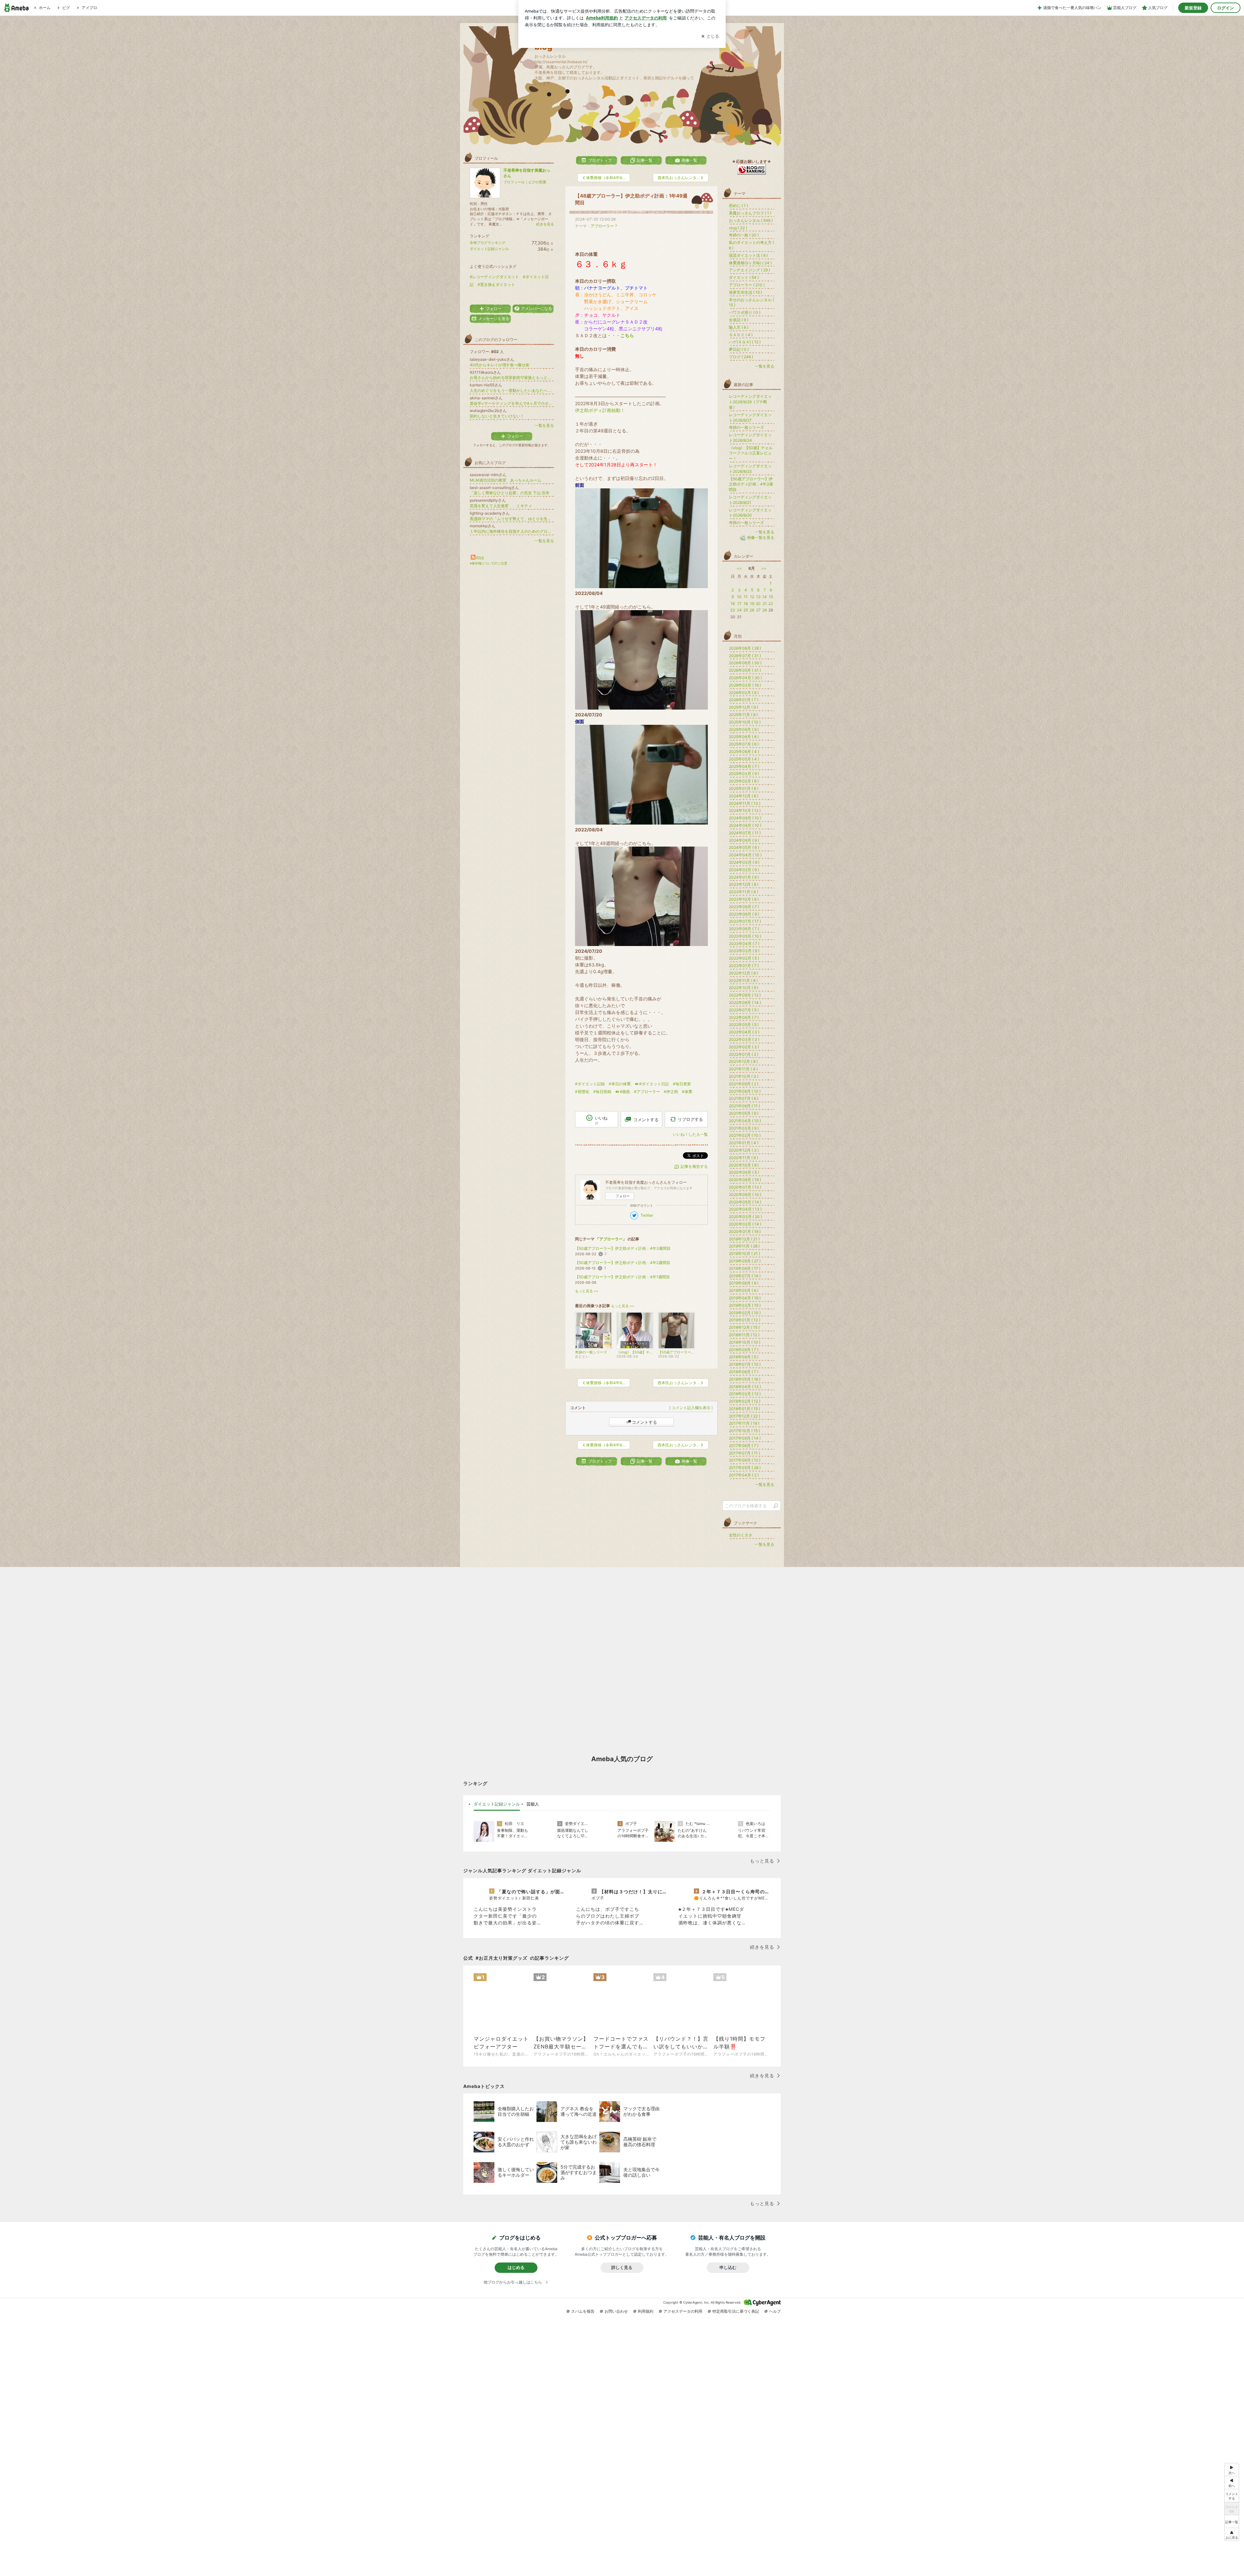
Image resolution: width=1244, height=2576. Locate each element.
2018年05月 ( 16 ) (745, 1379)
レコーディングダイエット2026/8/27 (750, 417)
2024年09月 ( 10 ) (745, 818)
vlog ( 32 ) (738, 228)
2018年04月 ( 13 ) (745, 1387)
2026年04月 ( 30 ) (745, 678)
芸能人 (533, 1804)
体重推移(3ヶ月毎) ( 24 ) (750, 263)
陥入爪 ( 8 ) (739, 327)
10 (739, 597)
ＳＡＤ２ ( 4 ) (741, 335)
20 (758, 604)
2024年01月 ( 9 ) (744, 877)
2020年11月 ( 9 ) (743, 1158)
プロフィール (514, 182)
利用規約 (646, 2311)
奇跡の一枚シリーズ (746, 427)
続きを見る (545, 224)
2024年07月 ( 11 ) (745, 833)
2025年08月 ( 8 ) (744, 737)
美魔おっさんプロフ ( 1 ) (750, 213)
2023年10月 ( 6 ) (744, 899)
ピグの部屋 (537, 182)
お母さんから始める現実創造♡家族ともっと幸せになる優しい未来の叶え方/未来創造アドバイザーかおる (512, 377)
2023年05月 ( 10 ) (745, 936)
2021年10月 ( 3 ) (744, 1076)
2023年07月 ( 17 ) (745, 921)
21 (765, 604)
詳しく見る (622, 2267)
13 (758, 597)
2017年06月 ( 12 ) (745, 1460)
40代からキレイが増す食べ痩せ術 (500, 365)
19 (752, 604)
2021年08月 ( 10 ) (745, 1091)
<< (739, 568)
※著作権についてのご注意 (489, 563)
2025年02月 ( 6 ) (744, 781)
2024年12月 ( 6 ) (744, 796)
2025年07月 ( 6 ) (744, 744)
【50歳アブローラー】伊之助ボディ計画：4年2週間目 (623, 1263)
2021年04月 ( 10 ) (745, 1121)
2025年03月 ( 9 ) (744, 774)
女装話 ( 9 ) (739, 320)
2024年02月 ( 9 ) (744, 870)
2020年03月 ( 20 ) (745, 1217)
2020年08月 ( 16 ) (745, 1180)
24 (739, 610)
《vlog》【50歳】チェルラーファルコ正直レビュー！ (751, 453)
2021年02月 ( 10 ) (745, 1135)
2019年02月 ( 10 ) (745, 1313)
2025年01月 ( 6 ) (744, 788)
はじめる (516, 2267)
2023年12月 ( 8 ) (744, 884)
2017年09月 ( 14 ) (745, 1438)
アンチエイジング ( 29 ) (749, 270)
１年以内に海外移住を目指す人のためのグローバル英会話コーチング (512, 531)
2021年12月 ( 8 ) (743, 1061)
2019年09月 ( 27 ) (745, 1261)
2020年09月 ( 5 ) (744, 1172)
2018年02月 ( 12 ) (745, 1401)
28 (765, 610)
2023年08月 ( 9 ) (744, 914)
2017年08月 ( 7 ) (744, 1446)
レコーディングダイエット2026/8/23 (750, 469)
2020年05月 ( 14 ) (745, 1202)
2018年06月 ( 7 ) (744, 1372)
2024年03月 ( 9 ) (744, 862)
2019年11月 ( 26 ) (744, 1246)
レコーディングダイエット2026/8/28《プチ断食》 (750, 402)
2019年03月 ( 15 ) (745, 1305)
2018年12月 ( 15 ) (744, 1327)
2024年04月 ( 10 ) (745, 855)
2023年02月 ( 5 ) (744, 958)
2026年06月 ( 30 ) (745, 663)
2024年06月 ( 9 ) (744, 840)
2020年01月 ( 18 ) (745, 1231)
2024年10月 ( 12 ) (745, 810)
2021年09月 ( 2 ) (744, 1084)
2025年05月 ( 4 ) (744, 759)
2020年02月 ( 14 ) (745, 1224)
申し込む (728, 2267)
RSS (480, 558)
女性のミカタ (741, 1535)
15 (771, 597)
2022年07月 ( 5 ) (744, 1010)
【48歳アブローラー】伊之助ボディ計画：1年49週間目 (631, 199)
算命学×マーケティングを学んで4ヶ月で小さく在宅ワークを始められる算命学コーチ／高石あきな (512, 403)
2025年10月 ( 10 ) (745, 722)
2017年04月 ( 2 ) (744, 1475)
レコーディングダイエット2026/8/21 (750, 500)
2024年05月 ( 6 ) (744, 847)
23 (733, 610)
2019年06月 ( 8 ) (744, 1283)
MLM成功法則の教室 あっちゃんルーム (506, 480)
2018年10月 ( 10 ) (745, 1342)
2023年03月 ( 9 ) (744, 951)
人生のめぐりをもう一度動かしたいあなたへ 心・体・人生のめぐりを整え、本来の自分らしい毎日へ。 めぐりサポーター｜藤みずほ (512, 390)
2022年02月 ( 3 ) (744, 1047)
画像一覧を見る (761, 537)
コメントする (644, 1422)
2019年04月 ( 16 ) (745, 1298)
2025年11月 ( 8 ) (743, 715)
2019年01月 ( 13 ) (745, 1320)
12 (752, 597)
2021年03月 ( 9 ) (744, 1128)
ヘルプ (775, 2311)
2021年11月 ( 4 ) (743, 1069)
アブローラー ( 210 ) (747, 285)
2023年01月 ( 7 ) (744, 966)
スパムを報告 (583, 2311)
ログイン (1226, 8)
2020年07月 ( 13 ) (745, 1187)
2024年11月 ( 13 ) (745, 803)
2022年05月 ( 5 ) (744, 1025)
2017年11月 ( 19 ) (744, 1423)
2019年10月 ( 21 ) (744, 1254)
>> (764, 568)
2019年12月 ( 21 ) (744, 1239)
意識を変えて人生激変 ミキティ (501, 506)
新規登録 (1193, 8)
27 (758, 610)
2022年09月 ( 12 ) (745, 995)
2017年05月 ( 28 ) (745, 1468)
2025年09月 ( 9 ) (744, 729)
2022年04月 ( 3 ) (744, 1032)
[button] (1232, 2534)
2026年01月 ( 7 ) (744, 700)
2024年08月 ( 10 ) (745, 825)
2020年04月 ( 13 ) (745, 1209)
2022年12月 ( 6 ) (743, 973)
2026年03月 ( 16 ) (745, 685)
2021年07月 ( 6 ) (744, 1098)
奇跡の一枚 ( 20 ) (744, 235)
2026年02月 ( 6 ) (744, 693)
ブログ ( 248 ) (741, 357)
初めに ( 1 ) (738, 205)
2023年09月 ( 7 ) (744, 907)
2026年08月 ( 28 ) (745, 648)
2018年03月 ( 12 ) (745, 1394)
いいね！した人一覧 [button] (690, 1134)
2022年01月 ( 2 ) (744, 1054)
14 (765, 597)
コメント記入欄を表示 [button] (691, 1408)
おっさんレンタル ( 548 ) (751, 220)
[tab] (497, 1804)
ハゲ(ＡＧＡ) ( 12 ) (745, 342)
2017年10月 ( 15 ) (744, 1431)
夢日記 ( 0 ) (739, 349)
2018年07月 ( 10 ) (745, 1364)
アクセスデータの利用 (683, 2311)
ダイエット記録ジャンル (489, 249)
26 (752, 610)
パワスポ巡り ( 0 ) (745, 312)
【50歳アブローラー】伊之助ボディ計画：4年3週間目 (623, 1248)
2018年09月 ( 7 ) (744, 1350)
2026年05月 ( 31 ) (745, 670)
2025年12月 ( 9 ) (743, 707)
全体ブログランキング (488, 243)
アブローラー (602, 226)
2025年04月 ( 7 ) (744, 766)
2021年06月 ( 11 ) (744, 1106)
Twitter (647, 1215)
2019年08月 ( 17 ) (745, 1268)
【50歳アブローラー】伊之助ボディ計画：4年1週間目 (622, 1277)
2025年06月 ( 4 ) (744, 752)
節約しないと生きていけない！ (497, 416)
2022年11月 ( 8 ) (743, 980)
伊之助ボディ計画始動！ (600, 410)
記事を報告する (694, 1166)
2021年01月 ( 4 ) (744, 1143)
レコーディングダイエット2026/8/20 (750, 513)
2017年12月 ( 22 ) (744, 1416)
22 (771, 604)
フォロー (623, 1196)
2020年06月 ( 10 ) (745, 1195)
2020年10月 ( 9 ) (744, 1165)
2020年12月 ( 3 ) (744, 1150)
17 (739, 604)
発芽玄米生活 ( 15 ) (745, 292)
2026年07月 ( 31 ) (745, 656)
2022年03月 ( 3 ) (744, 1039)
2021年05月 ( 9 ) (744, 1113)
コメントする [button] (646, 1120)
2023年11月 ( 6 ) (743, 892)
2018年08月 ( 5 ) (744, 1357)
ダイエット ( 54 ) (744, 277)
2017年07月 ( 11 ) (744, 1453)
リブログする (690, 1119)
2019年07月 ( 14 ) (745, 1276)
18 (746, 604)
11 (746, 597)
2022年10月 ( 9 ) (744, 988)
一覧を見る (544, 425)
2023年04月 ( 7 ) (744, 944)
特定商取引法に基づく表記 (736, 2311)
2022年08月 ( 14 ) (745, 1003)
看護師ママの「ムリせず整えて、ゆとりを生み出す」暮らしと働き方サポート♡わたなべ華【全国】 (512, 519)
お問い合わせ (616, 2311)
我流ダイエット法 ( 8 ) (748, 255)
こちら (627, 335)
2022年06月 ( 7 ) (744, 1017)
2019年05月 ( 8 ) (744, 1290)
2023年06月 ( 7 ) (744, 929)
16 (733, 604)
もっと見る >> (587, 1291)
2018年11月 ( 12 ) (744, 1335)
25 (746, 610)
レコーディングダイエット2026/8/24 (750, 438)
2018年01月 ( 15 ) (744, 1409)
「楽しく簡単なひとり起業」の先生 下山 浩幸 (510, 493)
